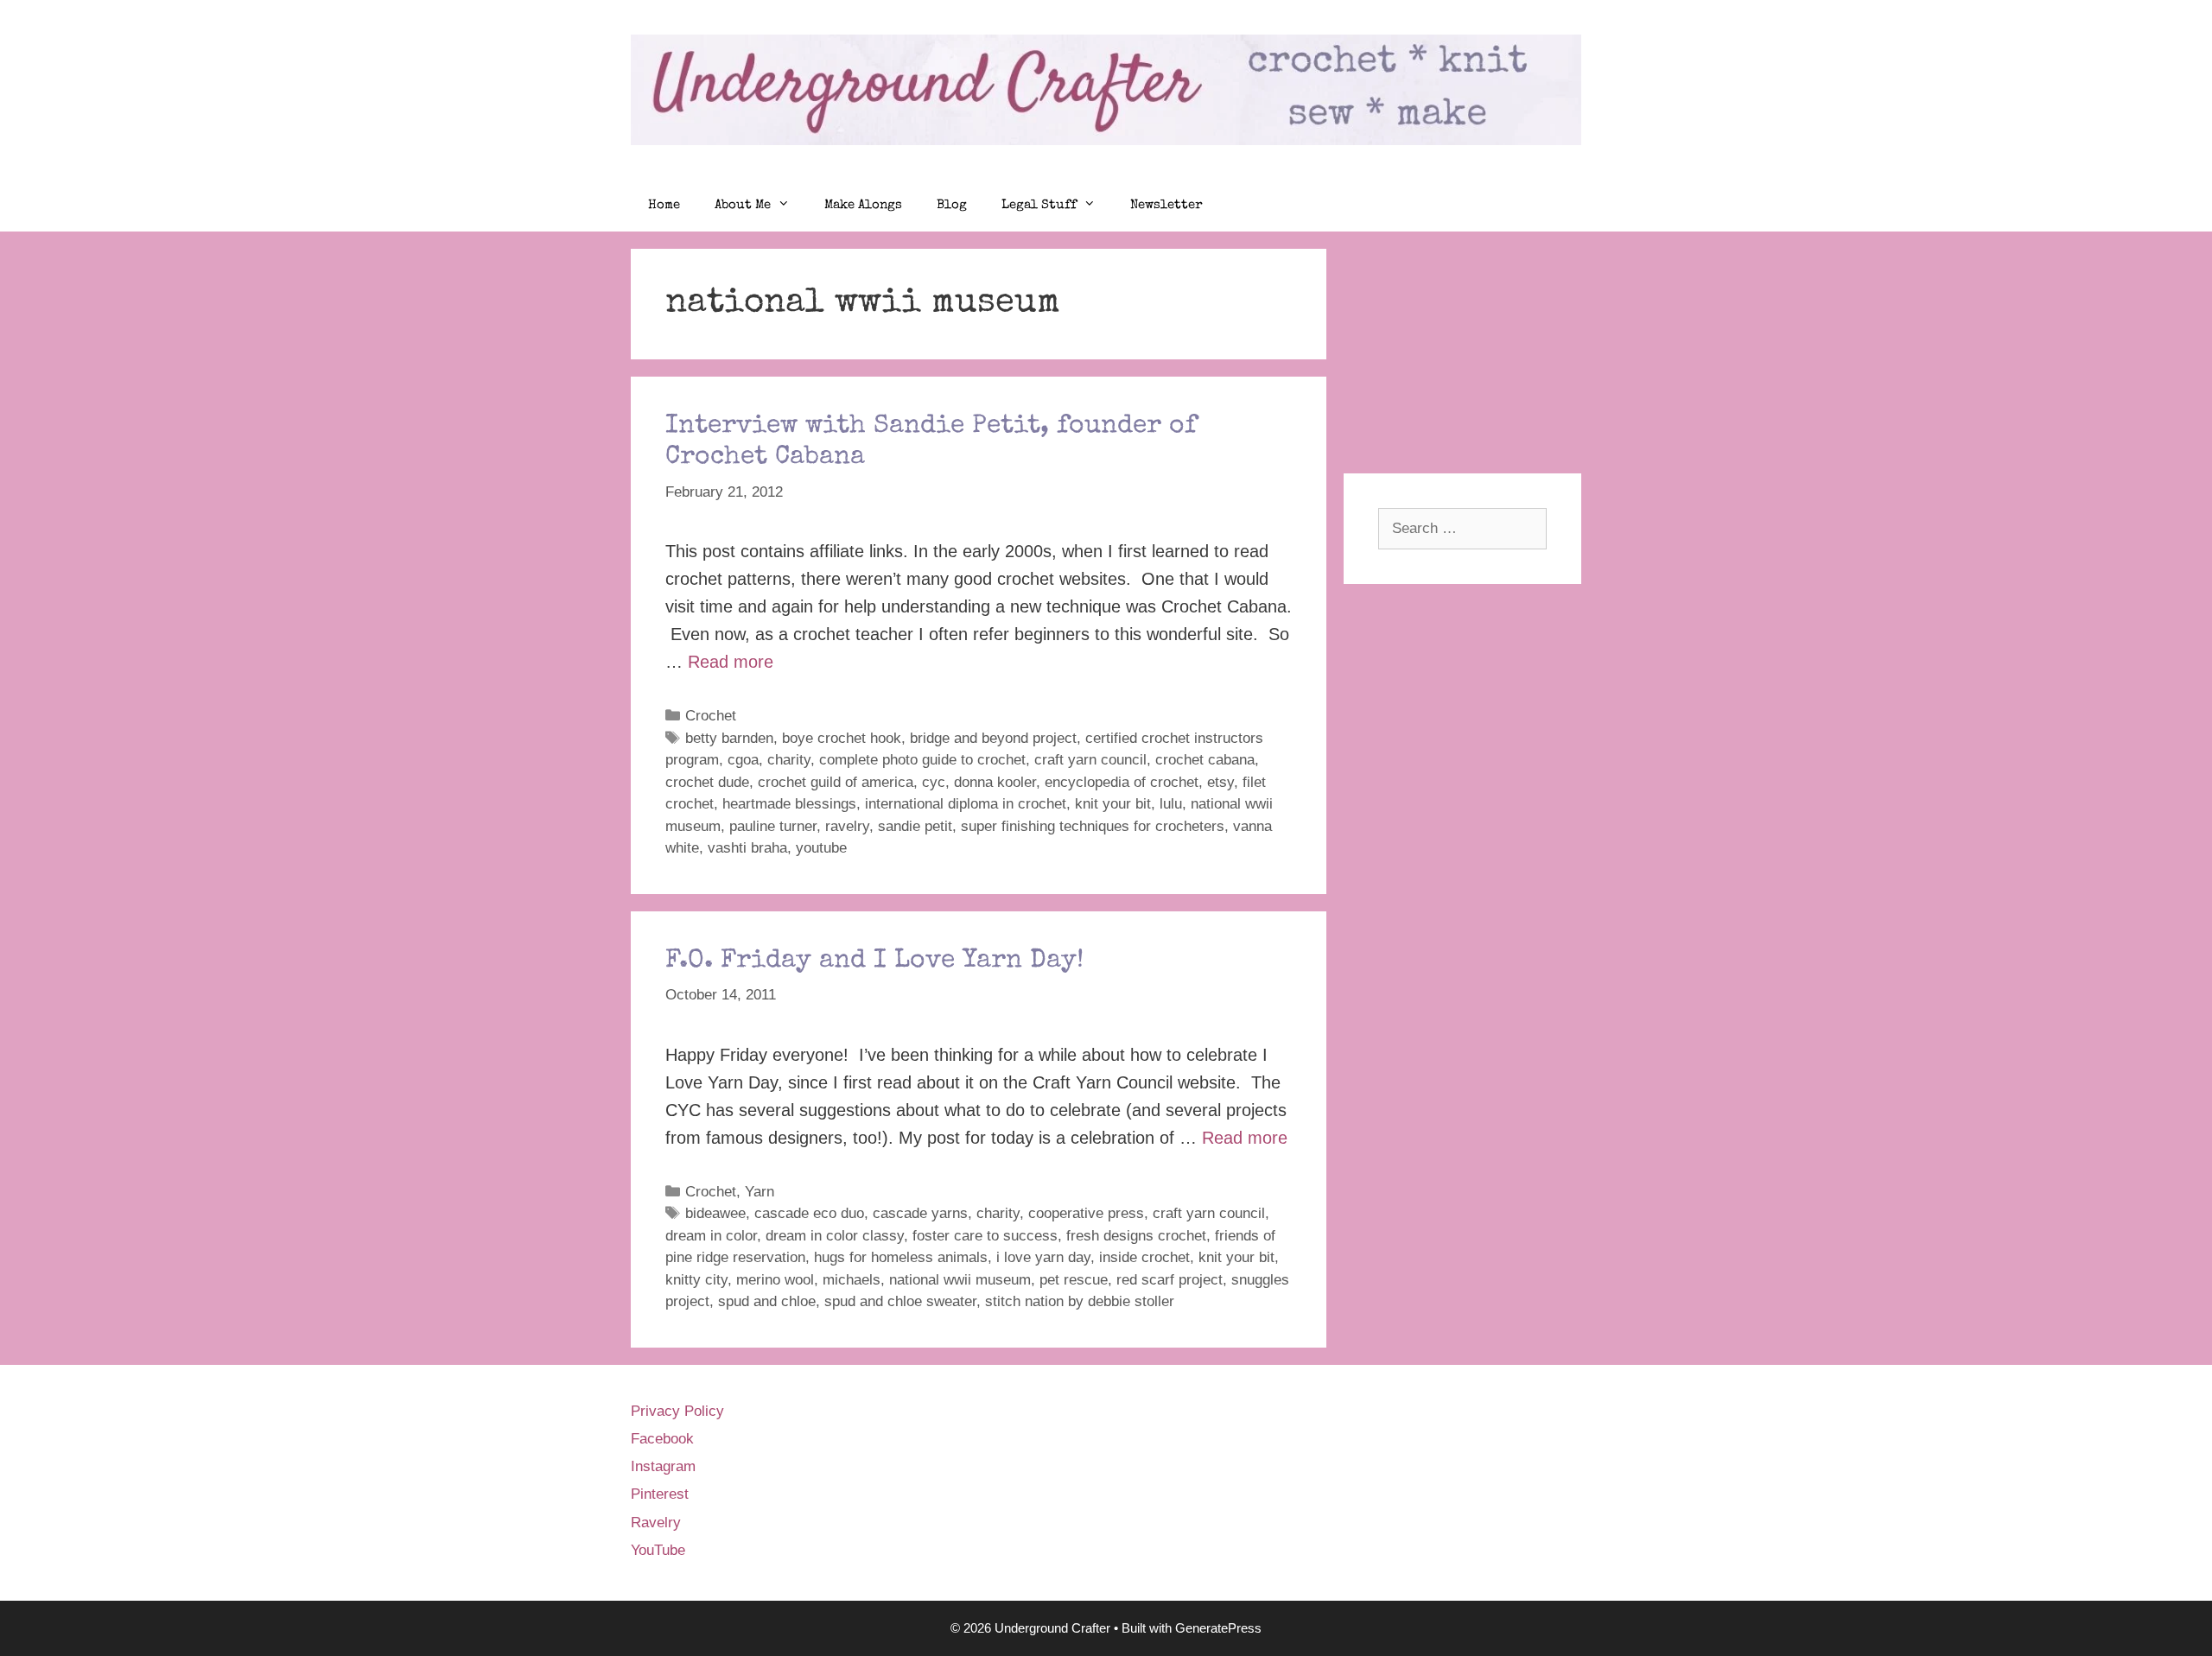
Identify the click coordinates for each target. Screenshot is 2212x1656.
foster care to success (985, 1236)
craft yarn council (1090, 760)
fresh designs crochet (1136, 1236)
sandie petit (915, 826)
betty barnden (729, 738)
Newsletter (1166, 205)
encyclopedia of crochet (1122, 782)
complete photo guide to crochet (922, 760)
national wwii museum (960, 1280)
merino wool (775, 1280)
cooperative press (1086, 1213)
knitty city (696, 1280)
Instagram (663, 1466)
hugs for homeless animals (901, 1257)
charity (789, 760)
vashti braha (747, 848)
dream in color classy (835, 1236)
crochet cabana (1205, 760)
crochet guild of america (836, 782)
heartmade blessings (789, 804)
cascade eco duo (809, 1213)
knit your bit (1113, 804)
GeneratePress (1218, 1628)
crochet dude (707, 782)
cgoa (743, 760)
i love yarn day (1043, 1257)
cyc (934, 782)
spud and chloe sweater (900, 1301)
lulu (1171, 804)
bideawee (715, 1213)
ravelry (847, 826)
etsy (1220, 782)
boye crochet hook (842, 738)
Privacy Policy (677, 1411)
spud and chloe (767, 1301)
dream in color (711, 1236)
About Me (743, 205)
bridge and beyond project (993, 738)
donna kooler (995, 782)
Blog (952, 205)
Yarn (760, 1192)
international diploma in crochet (966, 804)
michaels (852, 1280)
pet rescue (1074, 1280)
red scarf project (1170, 1280)
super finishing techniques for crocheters (1093, 826)
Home (664, 205)
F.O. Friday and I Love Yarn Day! (874, 961)
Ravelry (656, 1523)
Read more (731, 662)
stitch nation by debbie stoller (1080, 1301)
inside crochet (1144, 1257)
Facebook (662, 1439)
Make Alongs (863, 205)
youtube (821, 848)
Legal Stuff (1039, 205)
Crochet (711, 716)
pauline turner (773, 826)
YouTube (658, 1550)
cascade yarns (920, 1213)
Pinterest (660, 1494)
